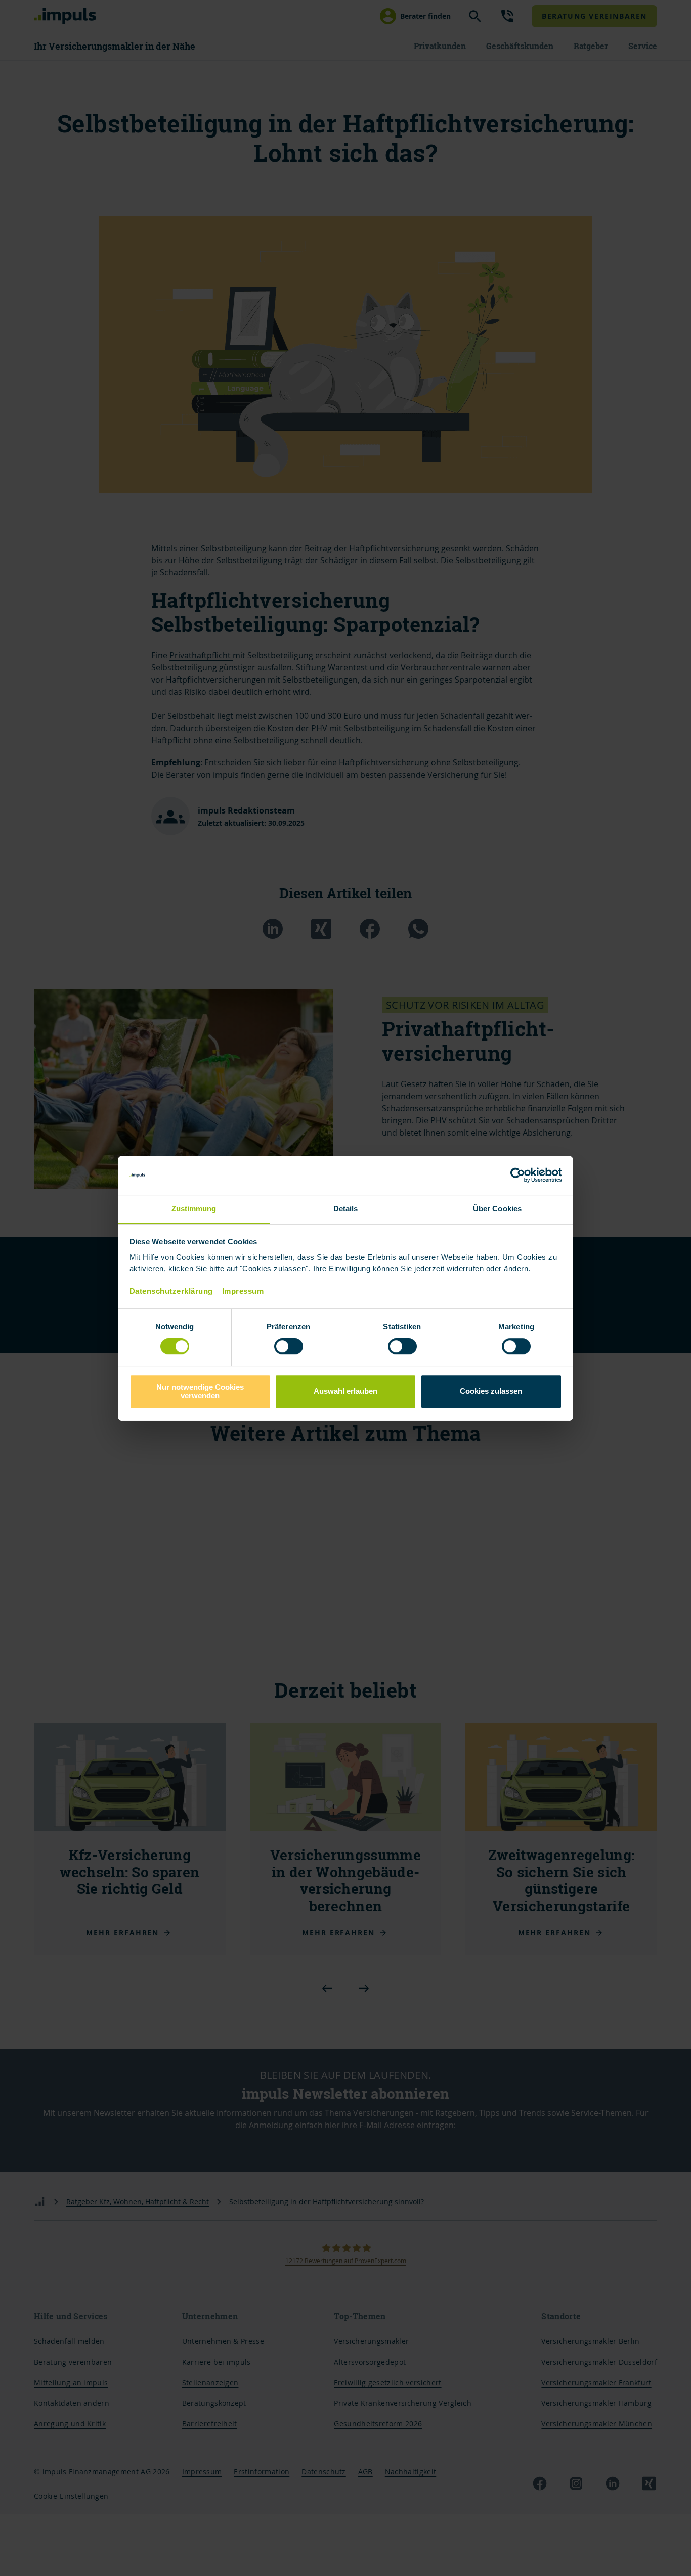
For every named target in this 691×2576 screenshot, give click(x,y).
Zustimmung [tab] (194, 1209)
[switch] (278, 1346)
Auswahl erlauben (345, 1391)
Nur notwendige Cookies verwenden (200, 1391)
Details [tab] (346, 1209)
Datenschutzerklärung (171, 1291)
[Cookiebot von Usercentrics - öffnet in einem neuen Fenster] (518, 1175)
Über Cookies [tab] (497, 1209)
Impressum (243, 1291)
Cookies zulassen (491, 1391)
